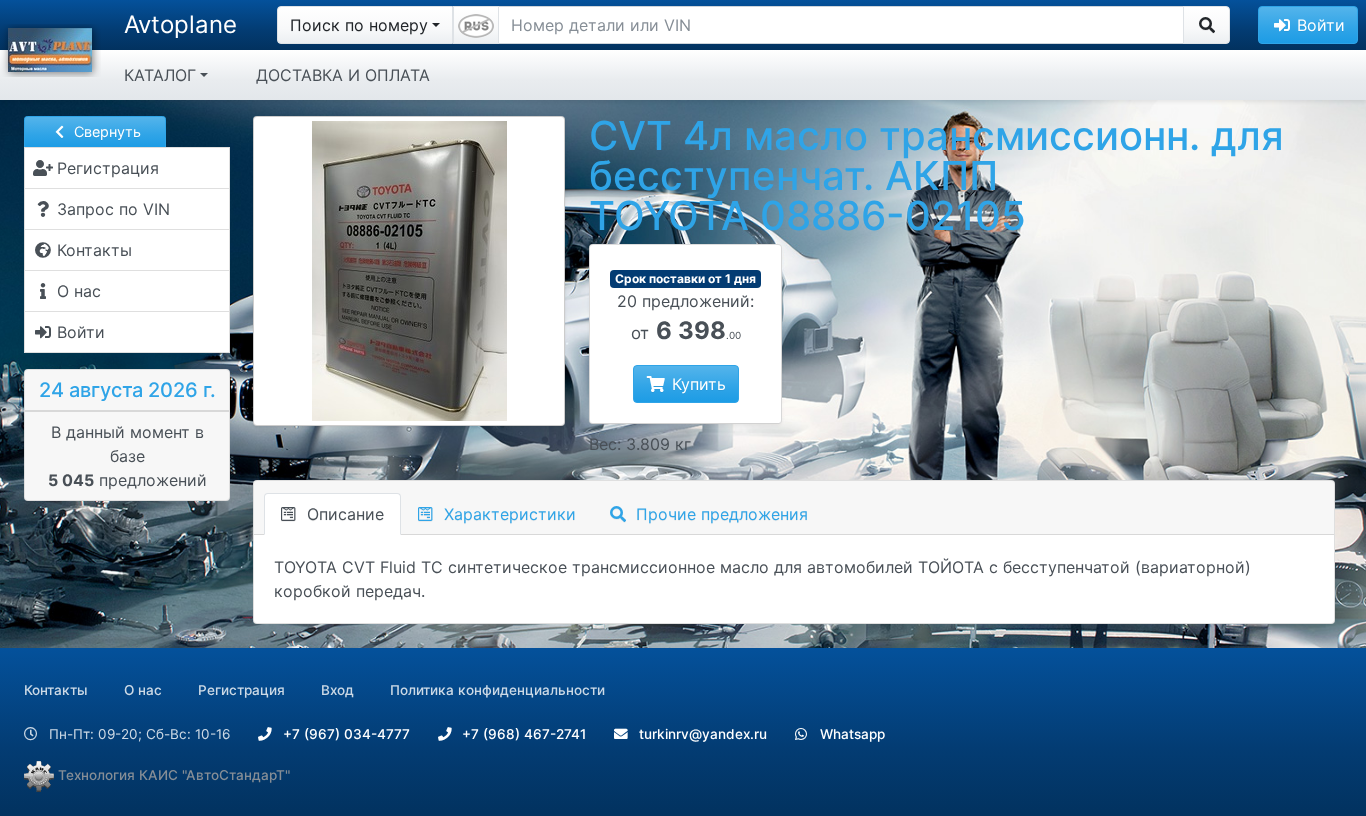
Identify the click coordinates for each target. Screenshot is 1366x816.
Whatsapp (850, 734)
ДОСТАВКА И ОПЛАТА (343, 75)
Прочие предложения (719, 514)
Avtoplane (180, 24)
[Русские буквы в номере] (476, 25)
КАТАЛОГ (160, 75)
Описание (343, 514)
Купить (696, 384)
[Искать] (1206, 25)
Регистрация (241, 690)
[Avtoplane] (50, 48)
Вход (337, 690)
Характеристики (507, 514)
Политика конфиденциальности (497, 690)
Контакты (56, 690)
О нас (143, 690)
